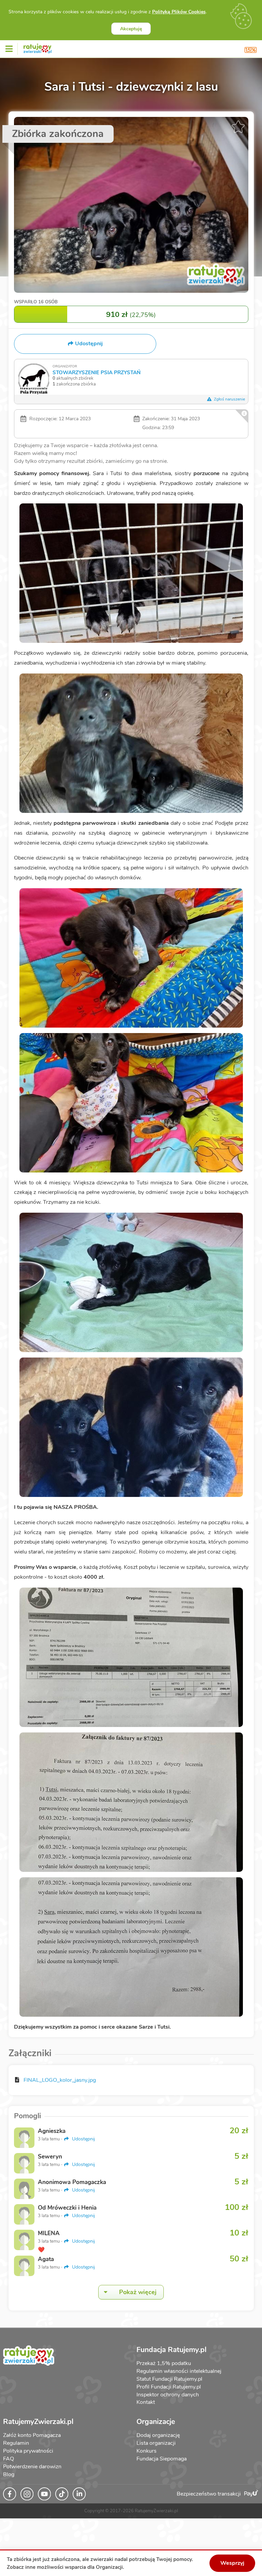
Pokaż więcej (138, 2292)
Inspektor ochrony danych (168, 2395)
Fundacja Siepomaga (162, 2459)
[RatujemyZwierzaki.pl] (38, 47)
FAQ (9, 2459)
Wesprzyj (232, 2563)
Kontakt (146, 2402)
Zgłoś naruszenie (229, 399)
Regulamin (16, 2443)
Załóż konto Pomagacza (32, 2435)
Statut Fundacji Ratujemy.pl (169, 2379)
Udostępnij (83, 2139)
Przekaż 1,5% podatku (164, 2363)
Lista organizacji (156, 2443)
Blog (9, 2474)
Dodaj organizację (158, 2435)
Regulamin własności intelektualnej (179, 2371)
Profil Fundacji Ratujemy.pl (169, 2387)
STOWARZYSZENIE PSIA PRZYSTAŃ (97, 372)
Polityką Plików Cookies (179, 12)
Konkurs (147, 2451)
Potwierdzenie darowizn (32, 2467)
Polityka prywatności (28, 2451)
